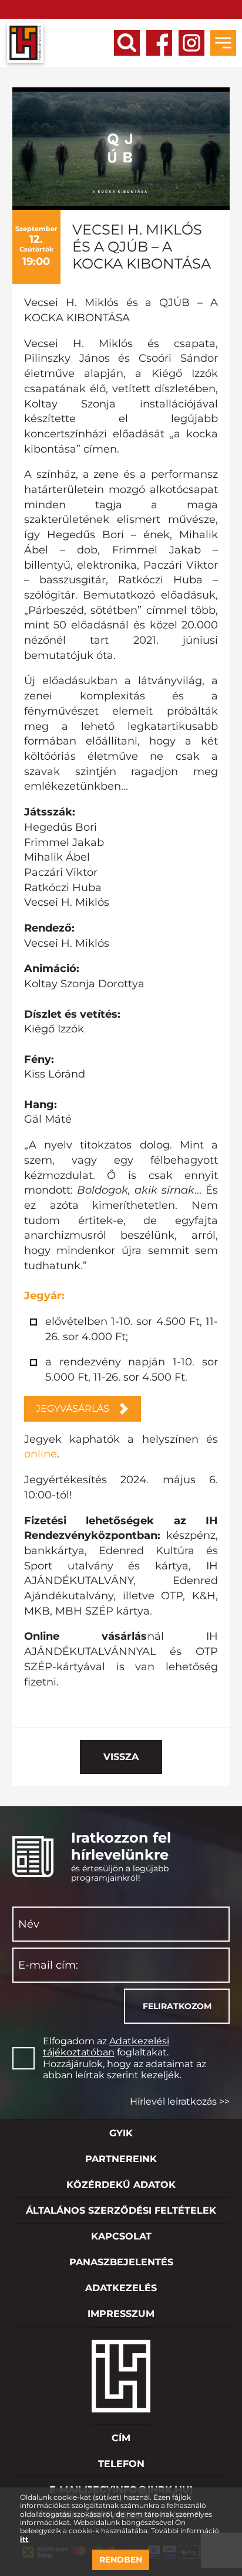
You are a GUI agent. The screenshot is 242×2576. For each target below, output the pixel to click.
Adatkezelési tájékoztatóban (106, 2047)
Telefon (121, 2464)
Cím (121, 2438)
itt (24, 2540)
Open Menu (223, 43)
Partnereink (121, 2159)
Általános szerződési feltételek (121, 2210)
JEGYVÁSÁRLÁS (73, 1408)
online (41, 1454)
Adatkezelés (121, 2288)
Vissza (121, 1757)
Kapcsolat (121, 2236)
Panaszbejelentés (121, 2262)
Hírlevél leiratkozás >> (180, 2101)
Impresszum (121, 2314)
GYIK (121, 2133)
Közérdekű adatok (121, 2185)
